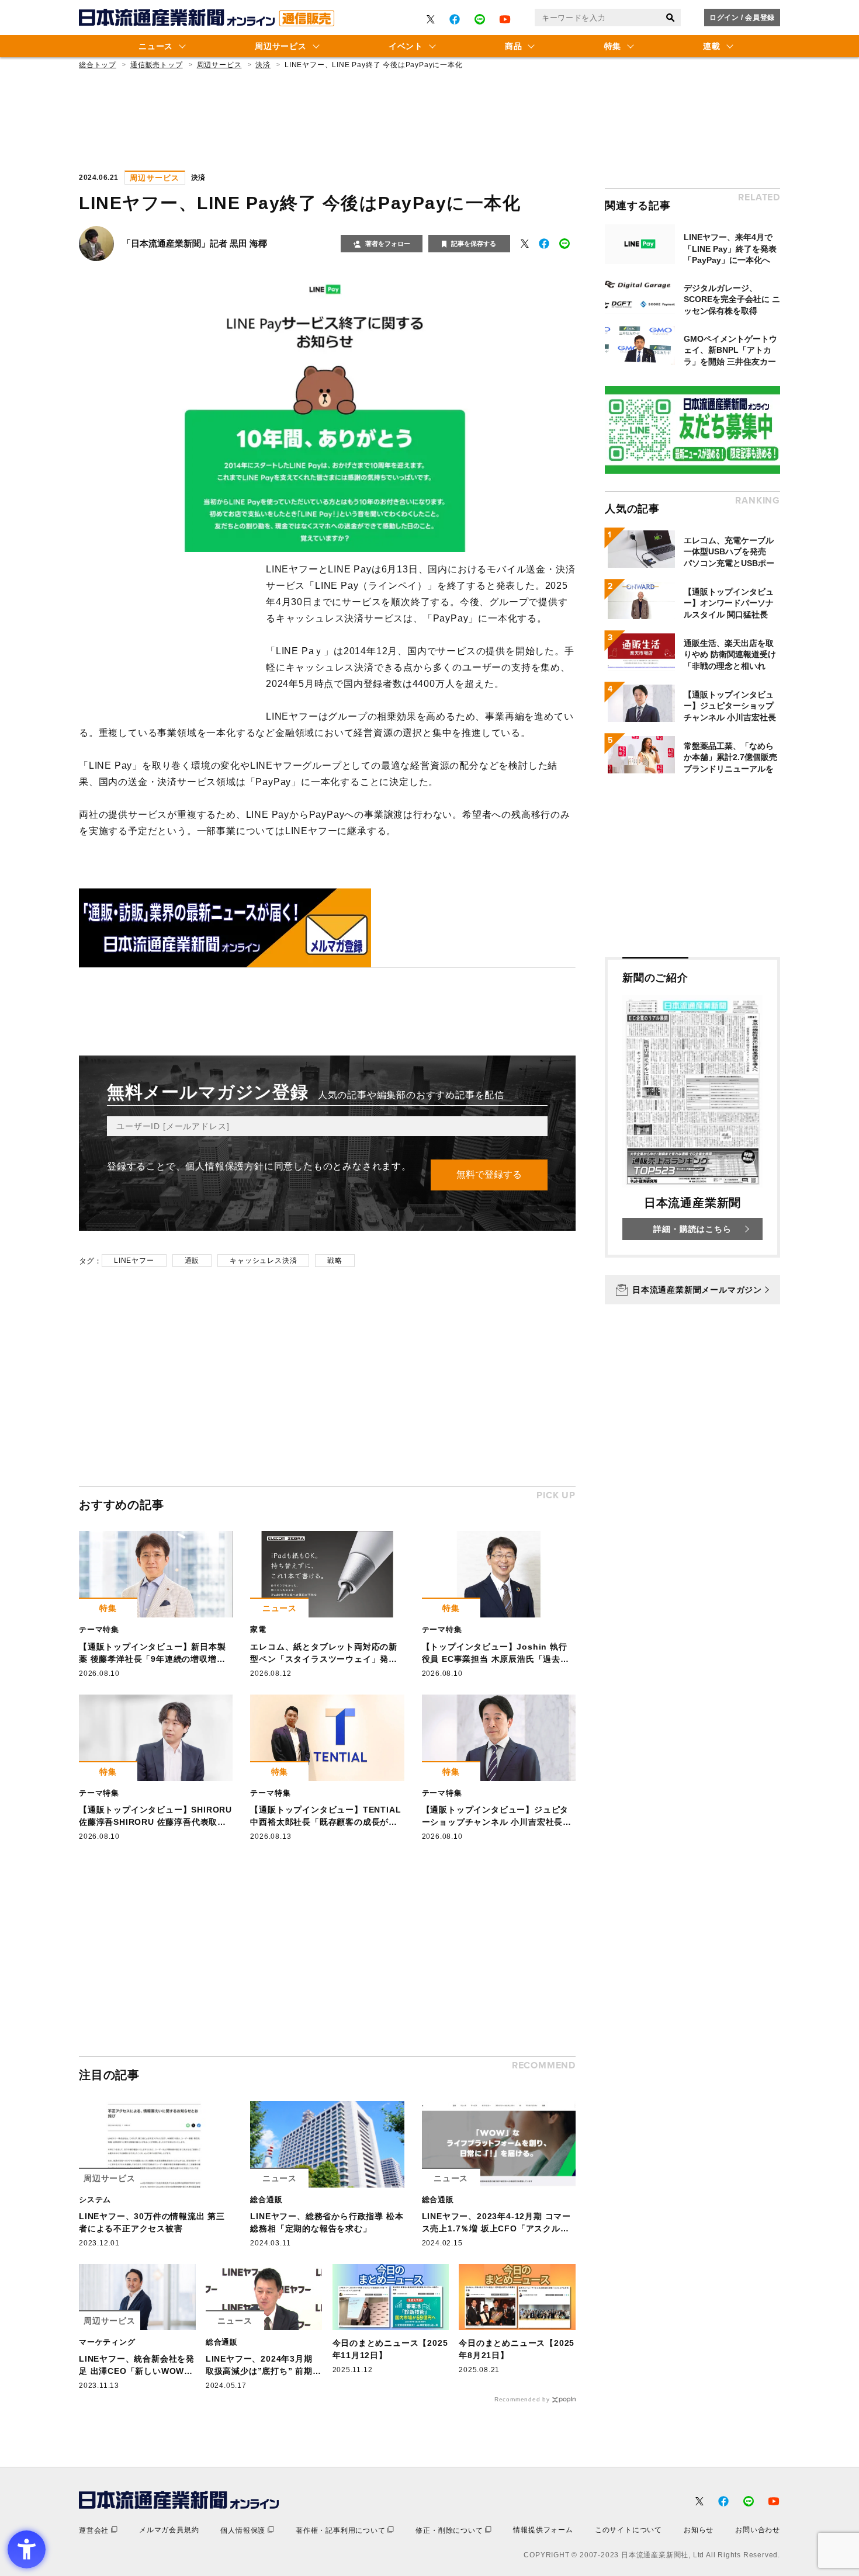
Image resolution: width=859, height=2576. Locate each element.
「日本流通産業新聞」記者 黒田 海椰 (195, 243)
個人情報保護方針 (224, 1166)
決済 (263, 65)
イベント (406, 46)
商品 (513, 46)
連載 (711, 46)
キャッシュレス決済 (263, 1261)
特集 (613, 46)
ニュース (156, 46)
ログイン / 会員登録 (742, 18)
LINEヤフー (134, 1261)
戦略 (335, 1261)
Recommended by (522, 2399)
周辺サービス (280, 46)
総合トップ (98, 65)
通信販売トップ (157, 65)
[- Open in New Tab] (431, 19)
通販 (192, 1261)
